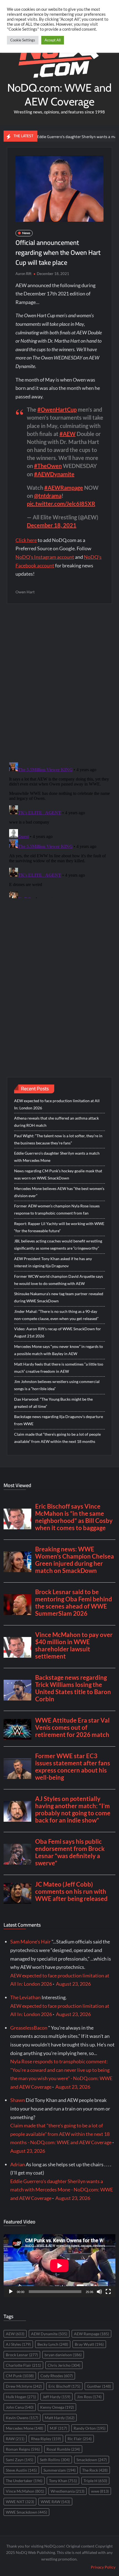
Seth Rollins (55, 2460)
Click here (26, 540)
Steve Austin (21, 2470)
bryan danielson (63, 2355)
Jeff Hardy (56, 2397)
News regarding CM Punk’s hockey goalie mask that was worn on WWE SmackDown (58, 1174)
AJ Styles (18, 2344)
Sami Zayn (20, 2460)
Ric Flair (80, 2439)
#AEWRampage (64, 488)
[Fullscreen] (108, 2292)
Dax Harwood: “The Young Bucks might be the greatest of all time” (53, 1403)
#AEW (68, 434)
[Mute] (99, 2292)
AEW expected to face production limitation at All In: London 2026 (57, 1104)
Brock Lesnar (22, 2355)
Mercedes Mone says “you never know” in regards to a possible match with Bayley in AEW (59, 1350)
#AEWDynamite (54, 474)
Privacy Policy (103, 2567)
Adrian (18, 2164)
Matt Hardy (60, 2418)
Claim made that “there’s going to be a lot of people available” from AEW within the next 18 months (57, 1438)
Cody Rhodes (57, 2376)
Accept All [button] (53, 40)
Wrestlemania (68, 2491)
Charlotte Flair (23, 2365)
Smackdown (92, 2460)
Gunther (99, 2386)
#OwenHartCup (57, 409)
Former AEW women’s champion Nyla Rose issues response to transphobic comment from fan (57, 1209)
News (26, 233)
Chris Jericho (64, 2365)
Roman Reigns (23, 2449)
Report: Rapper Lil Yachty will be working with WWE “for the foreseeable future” (59, 1227)
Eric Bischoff (64, 2386)
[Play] (11, 2292)
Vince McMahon (25, 2491)
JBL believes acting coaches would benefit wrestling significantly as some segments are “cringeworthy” (58, 1245)
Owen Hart (25, 592)
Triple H (95, 2481)
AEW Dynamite (49, 2334)
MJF (58, 2428)
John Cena (20, 2407)
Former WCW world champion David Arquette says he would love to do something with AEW (59, 1280)
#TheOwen (48, 466)
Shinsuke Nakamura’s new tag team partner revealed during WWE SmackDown (59, 1297)
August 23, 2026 (73, 1984)
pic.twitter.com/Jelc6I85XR (61, 504)
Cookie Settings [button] (23, 40)
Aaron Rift (24, 274)
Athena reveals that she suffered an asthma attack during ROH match (56, 1122)
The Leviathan (25, 1997)
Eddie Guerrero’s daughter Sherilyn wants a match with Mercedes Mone (57, 1157)
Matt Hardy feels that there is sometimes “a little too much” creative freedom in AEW (59, 1368)
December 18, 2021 (52, 525)
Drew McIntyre (24, 2386)
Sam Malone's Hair (30, 1942)
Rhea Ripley (46, 2439)
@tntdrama (48, 496)
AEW (15, 2334)
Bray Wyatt (89, 2344)
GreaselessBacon (29, 2028)
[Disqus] (59, 829)
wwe (100, 2491)
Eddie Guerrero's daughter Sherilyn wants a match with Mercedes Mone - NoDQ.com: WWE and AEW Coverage (62, 2190)
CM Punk (20, 2376)
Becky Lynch (53, 2344)
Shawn (18, 2100)
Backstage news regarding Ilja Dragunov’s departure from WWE (59, 1420)
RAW (15, 2439)
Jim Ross (89, 2397)
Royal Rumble (63, 2449)
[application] (59, 2266)
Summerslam (59, 2470)
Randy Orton (90, 2428)
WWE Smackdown (26, 2512)
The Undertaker (24, 2481)
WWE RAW (55, 2502)
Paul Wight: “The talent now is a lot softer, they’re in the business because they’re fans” (58, 1139)
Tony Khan (63, 2481)
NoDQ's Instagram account (45, 557)
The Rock (95, 2470)
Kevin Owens (22, 2418)
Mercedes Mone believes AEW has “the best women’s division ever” (59, 1192)
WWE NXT (20, 2502)
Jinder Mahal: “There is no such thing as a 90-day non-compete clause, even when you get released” (56, 1315)
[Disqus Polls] (59, 683)
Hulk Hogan (21, 2397)
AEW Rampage (91, 2334)
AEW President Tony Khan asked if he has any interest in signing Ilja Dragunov (53, 1262)
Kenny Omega (57, 2407)
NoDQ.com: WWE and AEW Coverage (59, 95)
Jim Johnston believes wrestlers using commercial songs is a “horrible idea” (57, 1385)
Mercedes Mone (24, 2428)
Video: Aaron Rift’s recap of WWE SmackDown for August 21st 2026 (58, 1332)
